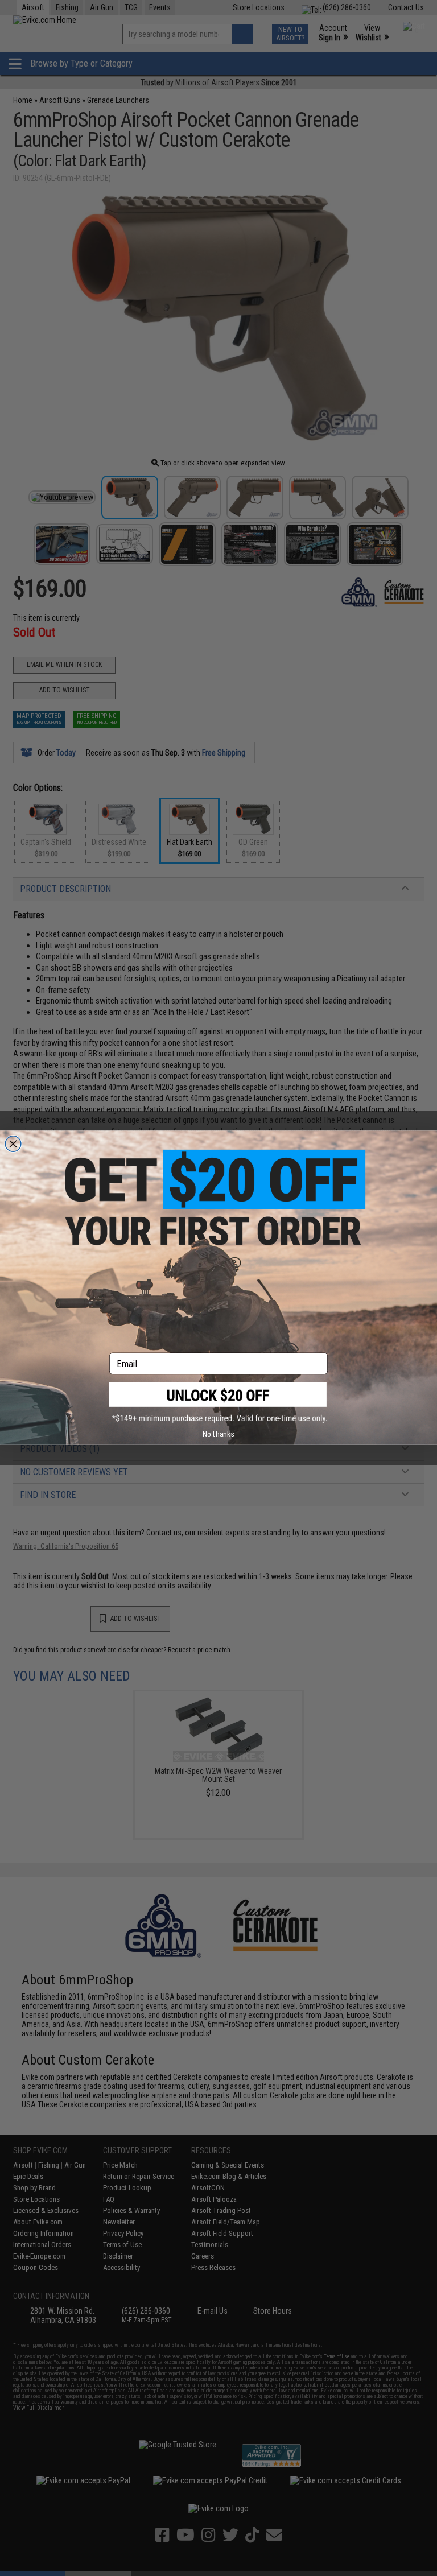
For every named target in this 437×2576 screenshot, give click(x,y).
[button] (218, 1403)
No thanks (218, 1434)
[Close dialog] (13, 1144)
